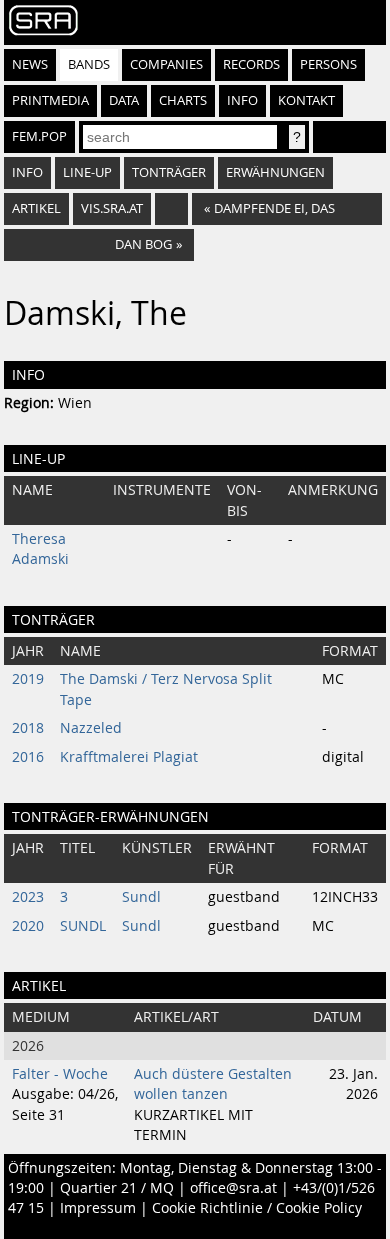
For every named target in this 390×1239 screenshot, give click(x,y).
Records (251, 64)
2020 (28, 926)
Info (242, 100)
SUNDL (83, 926)
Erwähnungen (275, 172)
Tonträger (169, 172)
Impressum (98, 1208)
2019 (28, 679)
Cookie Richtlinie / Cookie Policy (257, 1208)
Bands (89, 64)
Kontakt (306, 100)
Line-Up (87, 172)
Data (124, 100)
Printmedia (50, 100)
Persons (328, 64)
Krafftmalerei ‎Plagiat (129, 757)
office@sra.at (233, 1188)
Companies (166, 64)
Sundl (141, 897)
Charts (183, 100)
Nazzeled (91, 728)
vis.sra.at (112, 208)
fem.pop (39, 136)
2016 (28, 757)
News (30, 64)
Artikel (36, 208)
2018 (28, 728)
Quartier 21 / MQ (117, 1188)
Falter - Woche (60, 1074)
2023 (28, 897)
